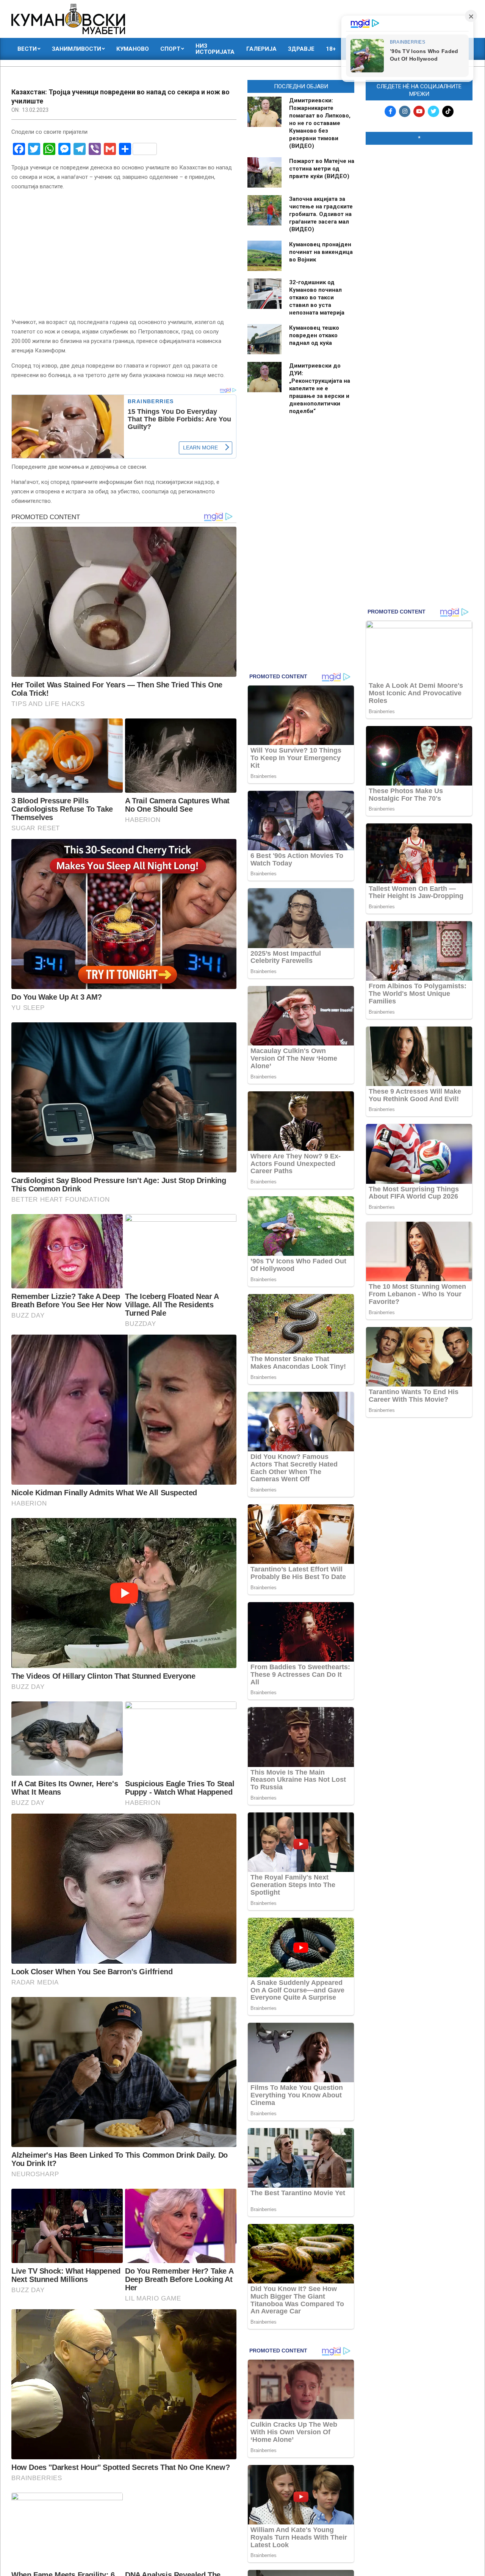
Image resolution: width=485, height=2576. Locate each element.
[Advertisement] (419, 266)
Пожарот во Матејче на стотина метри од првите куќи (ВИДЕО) (322, 169)
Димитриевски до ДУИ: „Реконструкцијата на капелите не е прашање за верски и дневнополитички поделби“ (320, 388)
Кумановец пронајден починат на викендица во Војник (321, 252)
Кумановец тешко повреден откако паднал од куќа (314, 335)
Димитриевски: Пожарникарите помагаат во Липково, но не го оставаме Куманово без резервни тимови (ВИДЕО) (320, 123)
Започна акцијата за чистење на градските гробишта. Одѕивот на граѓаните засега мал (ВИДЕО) (321, 214)
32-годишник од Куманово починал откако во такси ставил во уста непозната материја (317, 297)
